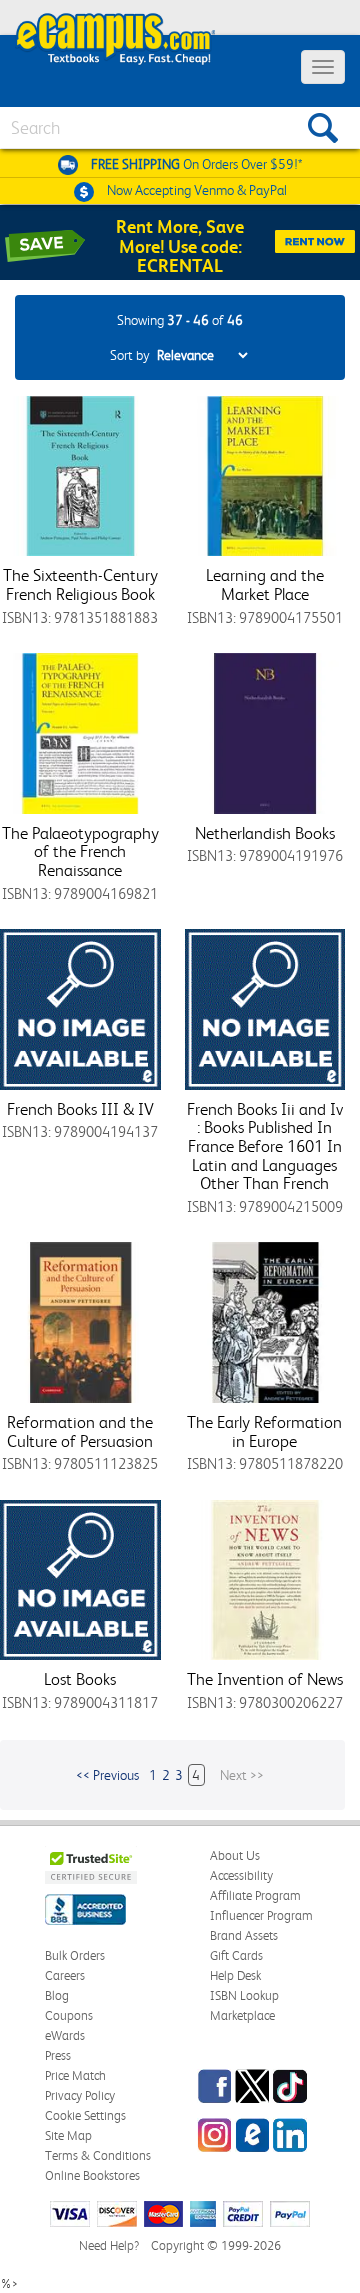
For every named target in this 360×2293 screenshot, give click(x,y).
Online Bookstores (92, 2175)
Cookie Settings (85, 2115)
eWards (65, 2035)
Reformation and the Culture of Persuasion (80, 1431)
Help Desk (235, 1975)
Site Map (68, 2135)
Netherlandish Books (265, 833)
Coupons (69, 2015)
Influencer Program (261, 1915)
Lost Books (80, 1679)
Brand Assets (244, 1935)
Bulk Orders (75, 1955)
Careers (65, 1975)
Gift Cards (236, 1955)
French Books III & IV (80, 1109)
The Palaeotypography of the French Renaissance (80, 851)
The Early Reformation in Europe (264, 1431)
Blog (57, 1995)
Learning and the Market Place (265, 584)
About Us (235, 1855)
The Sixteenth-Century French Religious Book (80, 584)
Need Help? (109, 2245)
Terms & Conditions (98, 2155)
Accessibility (241, 1875)
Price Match (75, 2075)
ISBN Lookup (244, 1995)
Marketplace (242, 2015)
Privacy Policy (80, 2095)
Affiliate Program (255, 1895)
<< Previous (107, 1775)
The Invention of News (265, 1679)
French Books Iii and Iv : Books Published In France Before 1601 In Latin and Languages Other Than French (265, 1146)
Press (58, 2055)
